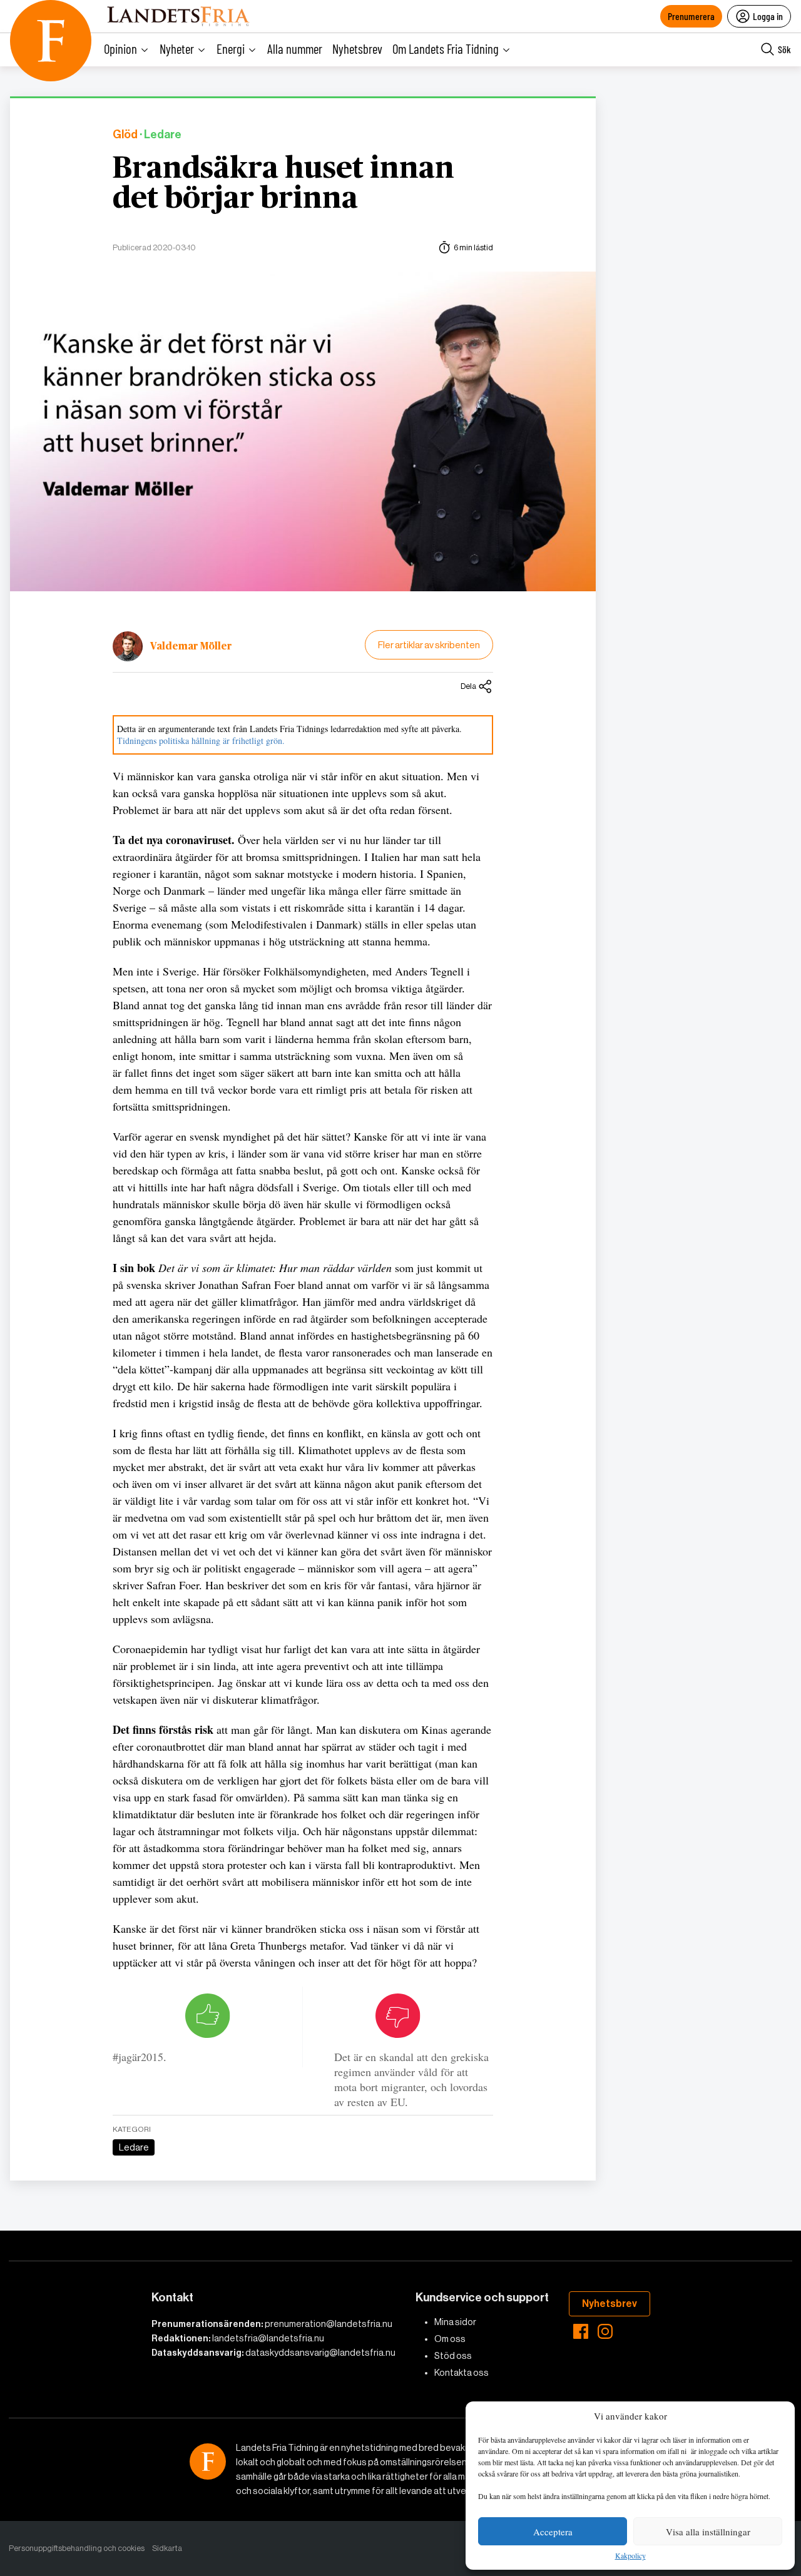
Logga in (768, 16)
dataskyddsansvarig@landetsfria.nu (320, 2353)
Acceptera (553, 2532)
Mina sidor (455, 2322)
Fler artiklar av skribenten (429, 645)
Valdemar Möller (191, 646)
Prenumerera (691, 16)
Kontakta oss (462, 2373)
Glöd (125, 135)
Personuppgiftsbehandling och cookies (77, 2548)
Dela (468, 686)
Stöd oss (453, 2356)
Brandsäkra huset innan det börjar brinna (283, 184)
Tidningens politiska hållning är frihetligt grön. (201, 741)
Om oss (450, 2339)
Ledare (134, 2147)
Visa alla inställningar (708, 2532)
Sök (784, 49)
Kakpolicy (630, 2556)
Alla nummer (295, 48)
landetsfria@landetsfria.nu (268, 2338)
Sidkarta (167, 2548)
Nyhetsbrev (357, 48)
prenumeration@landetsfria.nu (329, 2324)
